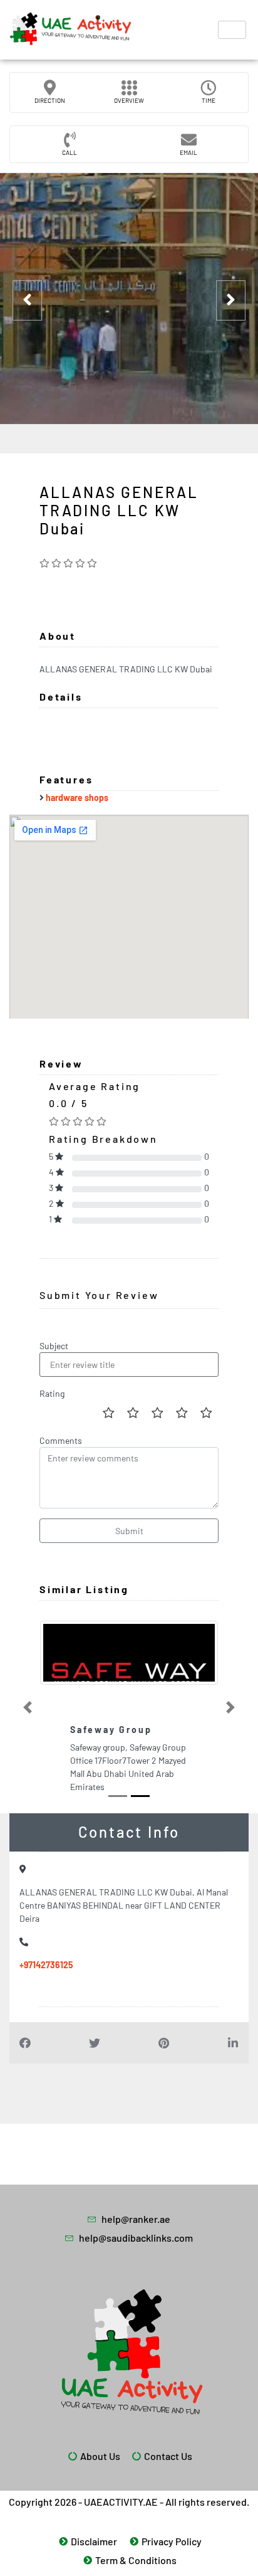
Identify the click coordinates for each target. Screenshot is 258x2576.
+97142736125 (46, 1965)
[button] (27, 1707)
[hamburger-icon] (232, 30)
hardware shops (77, 798)
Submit (129, 1531)
